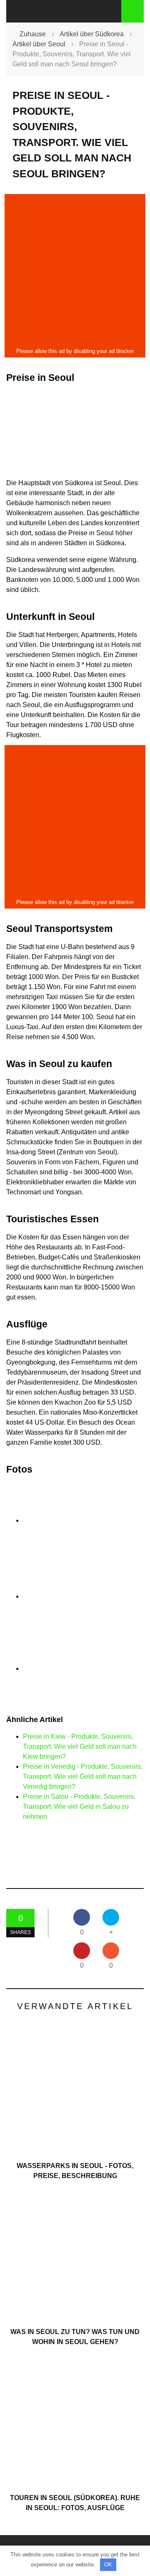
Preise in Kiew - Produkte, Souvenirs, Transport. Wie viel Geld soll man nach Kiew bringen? (80, 1746)
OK (108, 2565)
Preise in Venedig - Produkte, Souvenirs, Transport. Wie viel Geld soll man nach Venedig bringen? (83, 1777)
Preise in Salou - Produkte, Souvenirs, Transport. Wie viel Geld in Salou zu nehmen (79, 1807)
